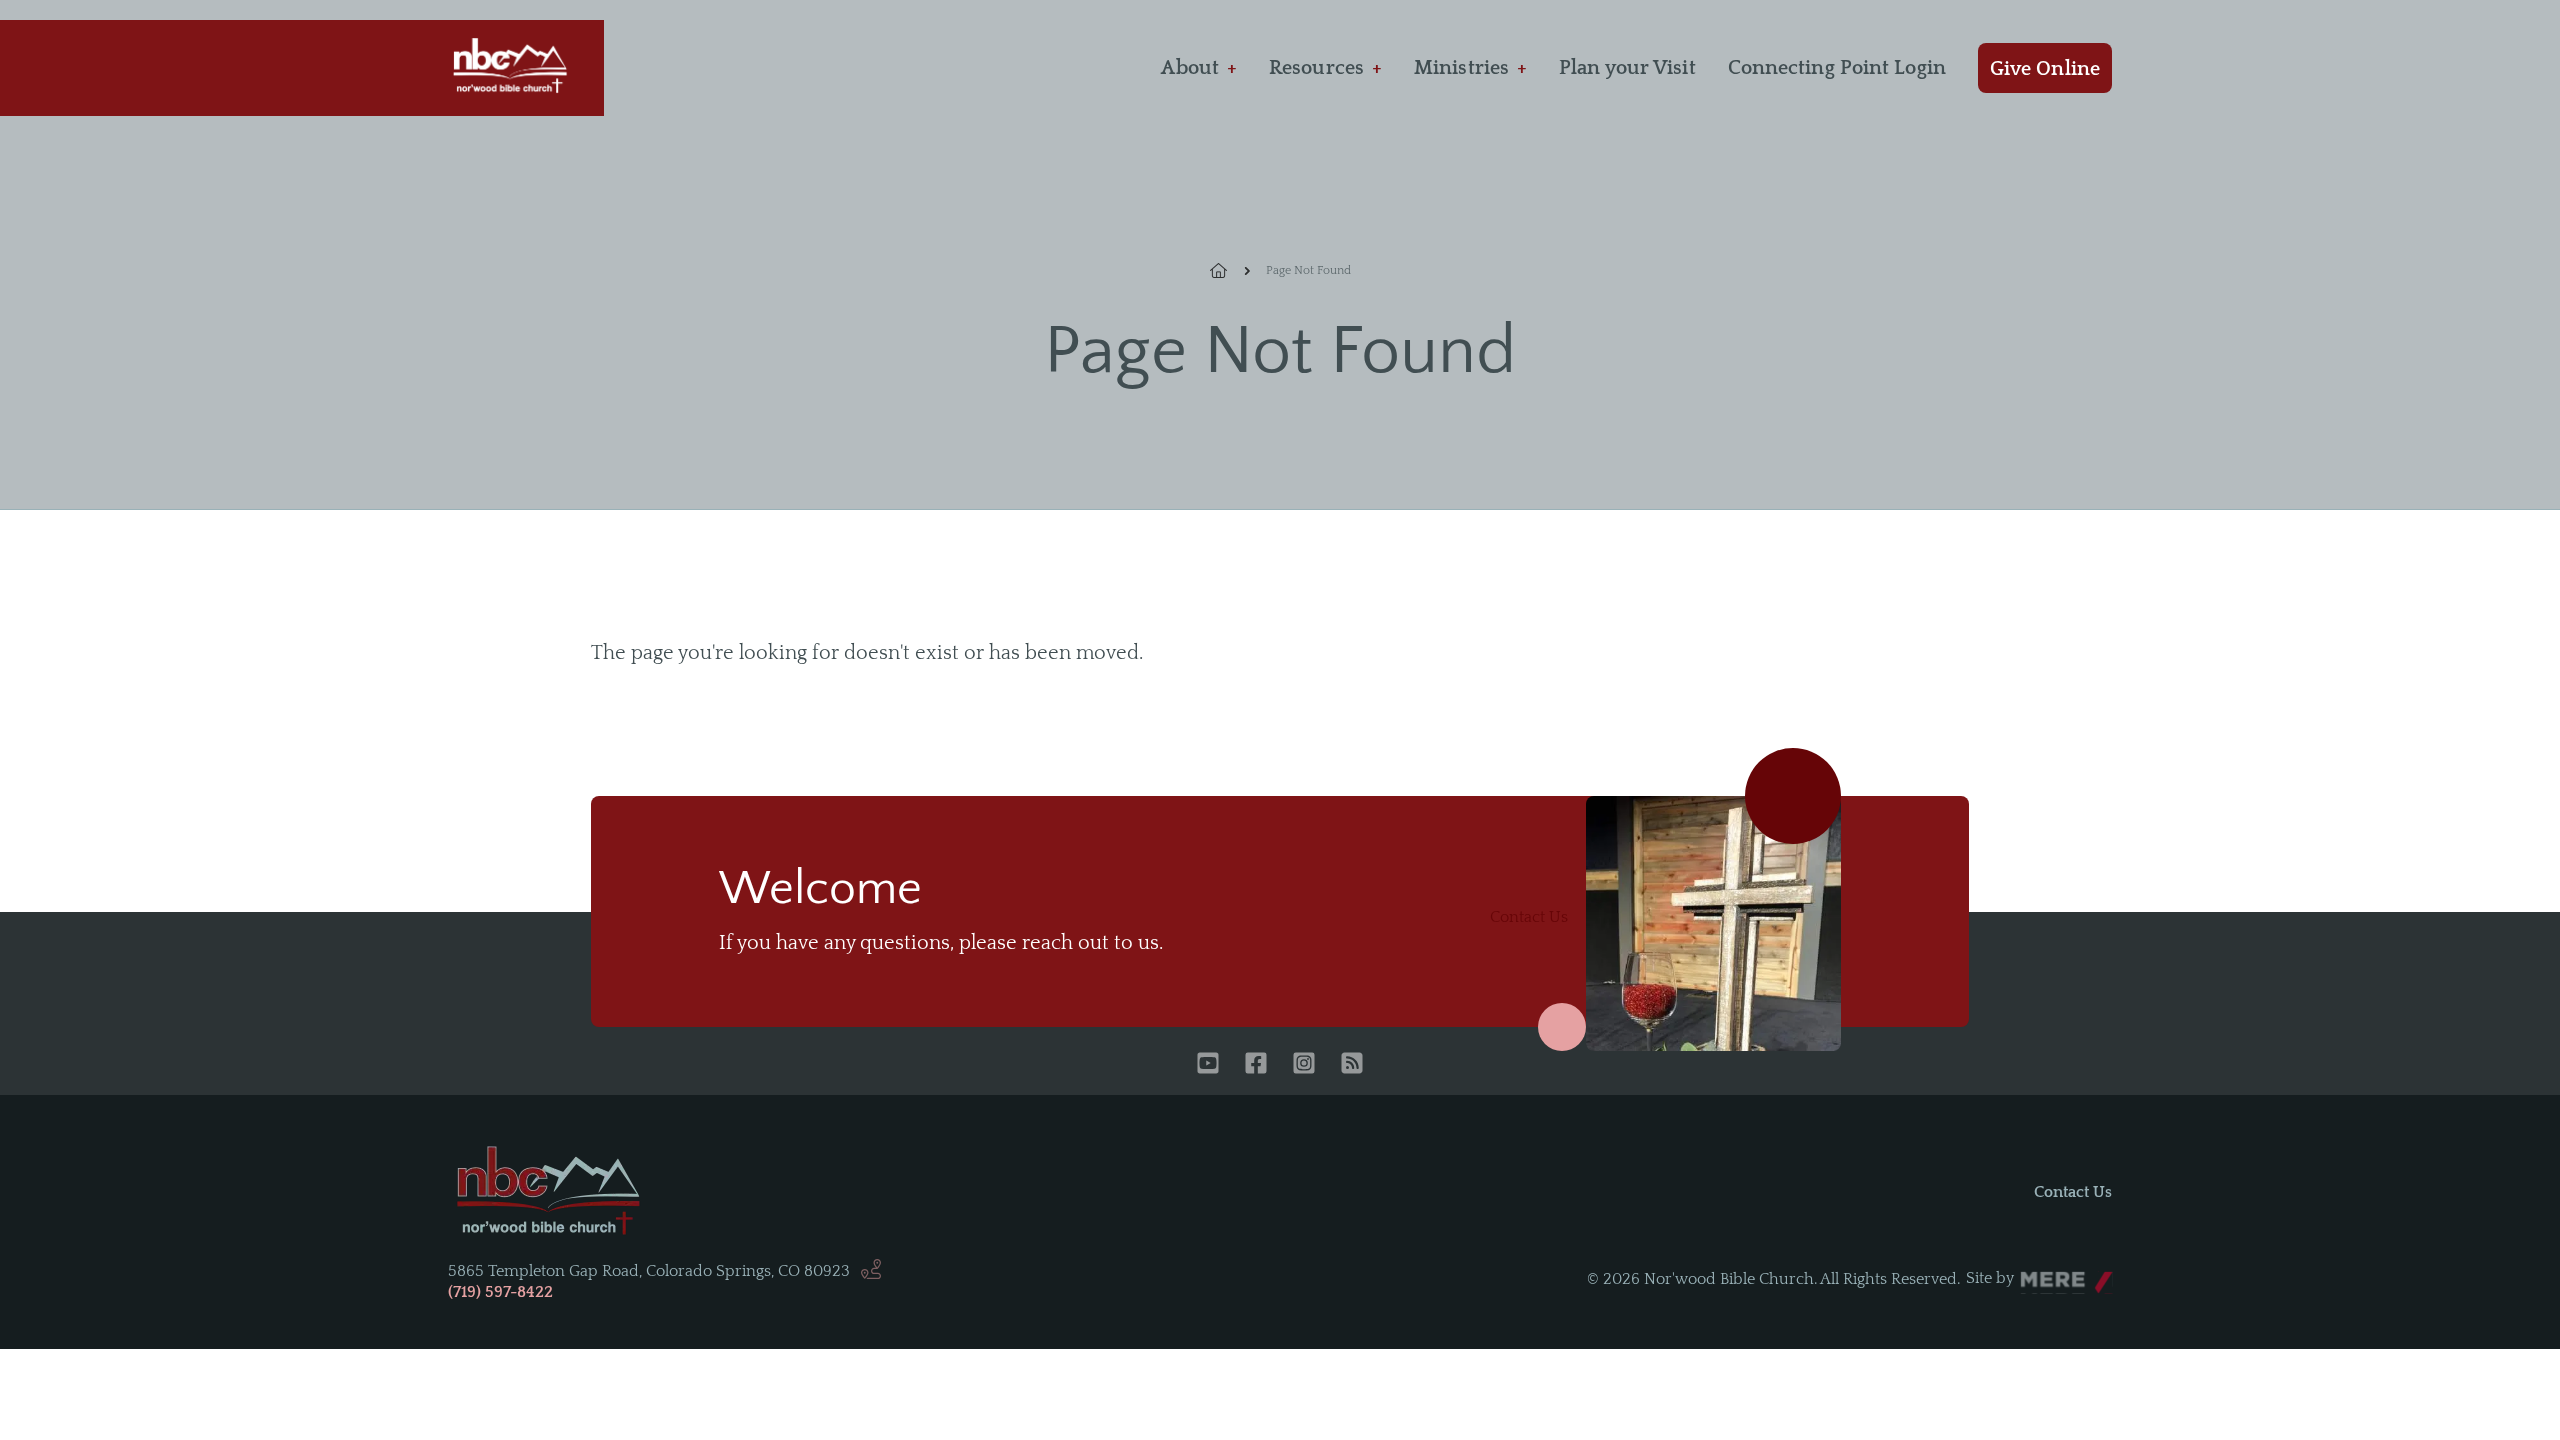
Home (1230, 271)
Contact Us (1529, 917)
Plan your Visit (1627, 68)
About (1190, 68)
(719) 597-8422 (500, 1292)
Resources (1316, 68)
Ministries (1461, 68)
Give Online (2045, 69)
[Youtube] (1208, 1065)
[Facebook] (1256, 1065)
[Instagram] (1304, 1065)
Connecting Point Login (1837, 68)
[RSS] (1352, 1065)
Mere (2039, 1273)
